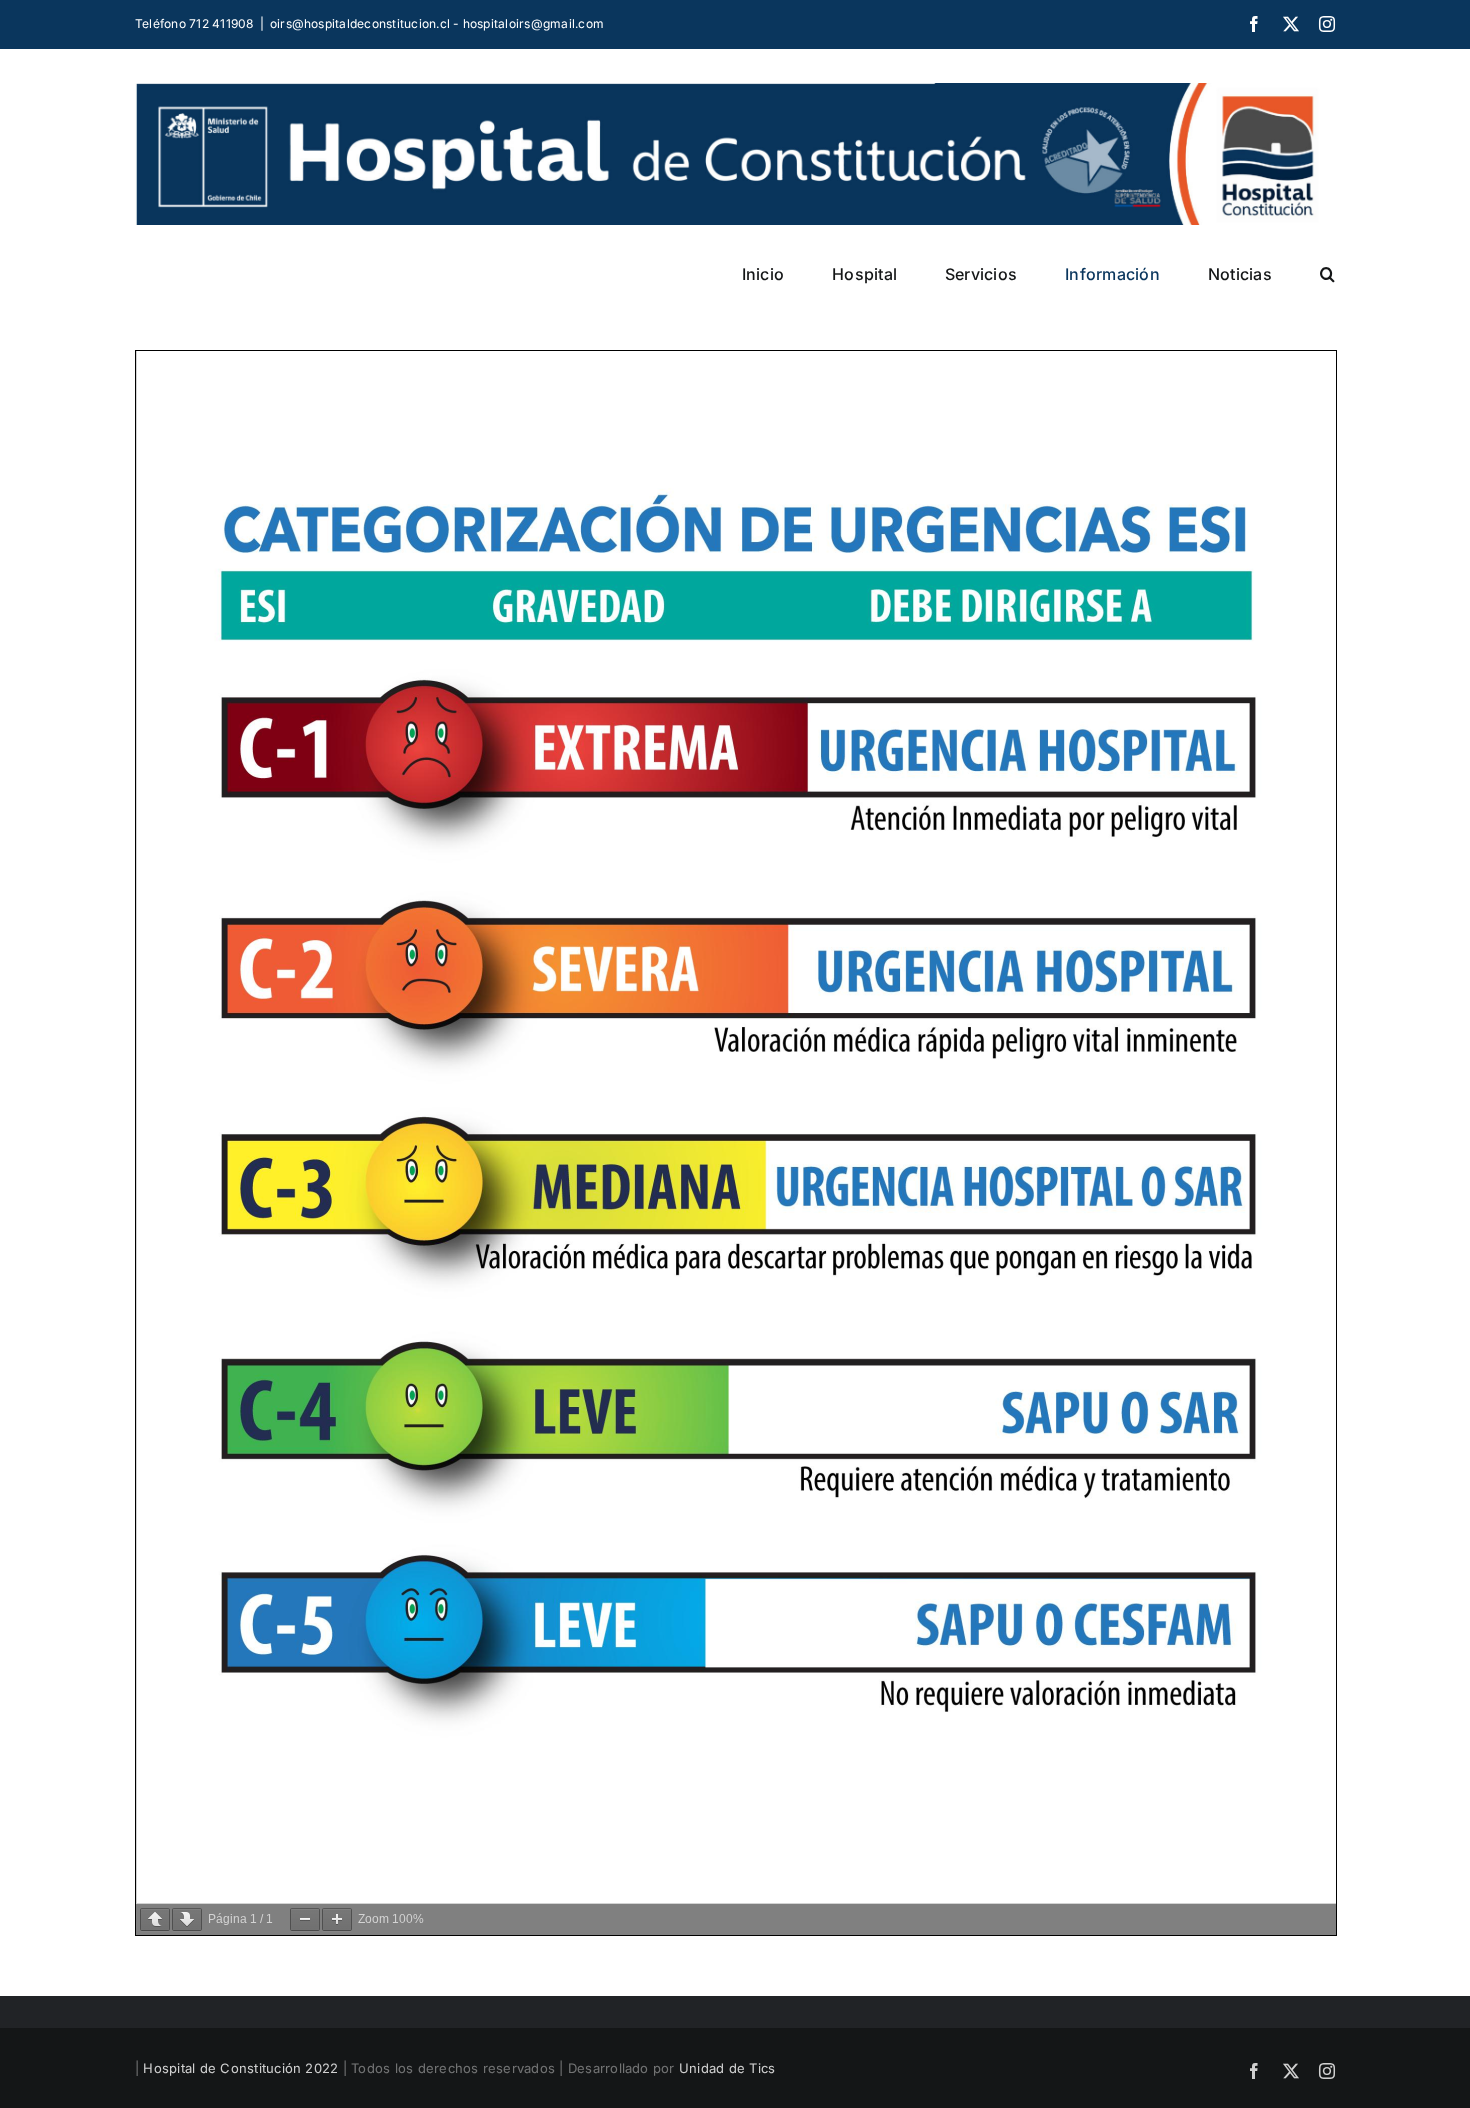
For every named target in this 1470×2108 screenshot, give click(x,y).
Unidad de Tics (727, 2068)
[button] (1327, 274)
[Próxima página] (187, 1919)
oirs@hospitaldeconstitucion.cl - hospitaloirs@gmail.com (437, 23)
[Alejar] (305, 1919)
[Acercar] (337, 1919)
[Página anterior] (155, 1919)
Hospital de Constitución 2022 (240, 2068)
